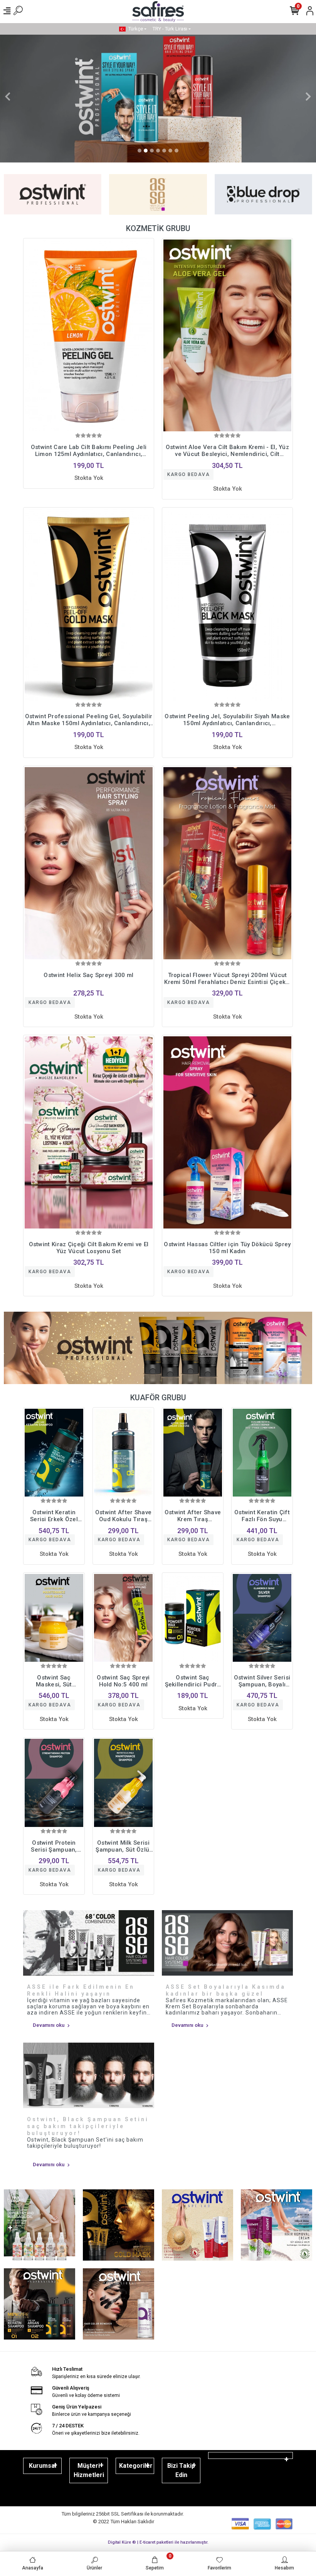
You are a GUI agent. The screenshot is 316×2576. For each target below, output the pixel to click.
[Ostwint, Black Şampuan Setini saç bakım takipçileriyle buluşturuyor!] (89, 2075)
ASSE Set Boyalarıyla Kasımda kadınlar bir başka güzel (226, 1990)
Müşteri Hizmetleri (89, 2470)
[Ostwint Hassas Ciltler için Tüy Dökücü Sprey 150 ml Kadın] (227, 1132)
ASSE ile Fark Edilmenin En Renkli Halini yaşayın (81, 1990)
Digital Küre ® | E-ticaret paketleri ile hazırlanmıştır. (158, 2542)
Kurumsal (43, 2466)
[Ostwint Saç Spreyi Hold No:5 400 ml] (123, 1618)
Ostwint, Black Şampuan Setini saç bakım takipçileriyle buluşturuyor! (88, 2126)
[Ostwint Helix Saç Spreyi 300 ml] (89, 863)
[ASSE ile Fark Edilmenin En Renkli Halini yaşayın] (89, 1943)
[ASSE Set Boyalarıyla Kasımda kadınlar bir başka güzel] (227, 1943)
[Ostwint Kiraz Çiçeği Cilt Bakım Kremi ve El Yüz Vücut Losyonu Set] (89, 1132)
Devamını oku (49, 2025)
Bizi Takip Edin (181, 2470)
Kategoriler (136, 2466)
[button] (8, 97)
